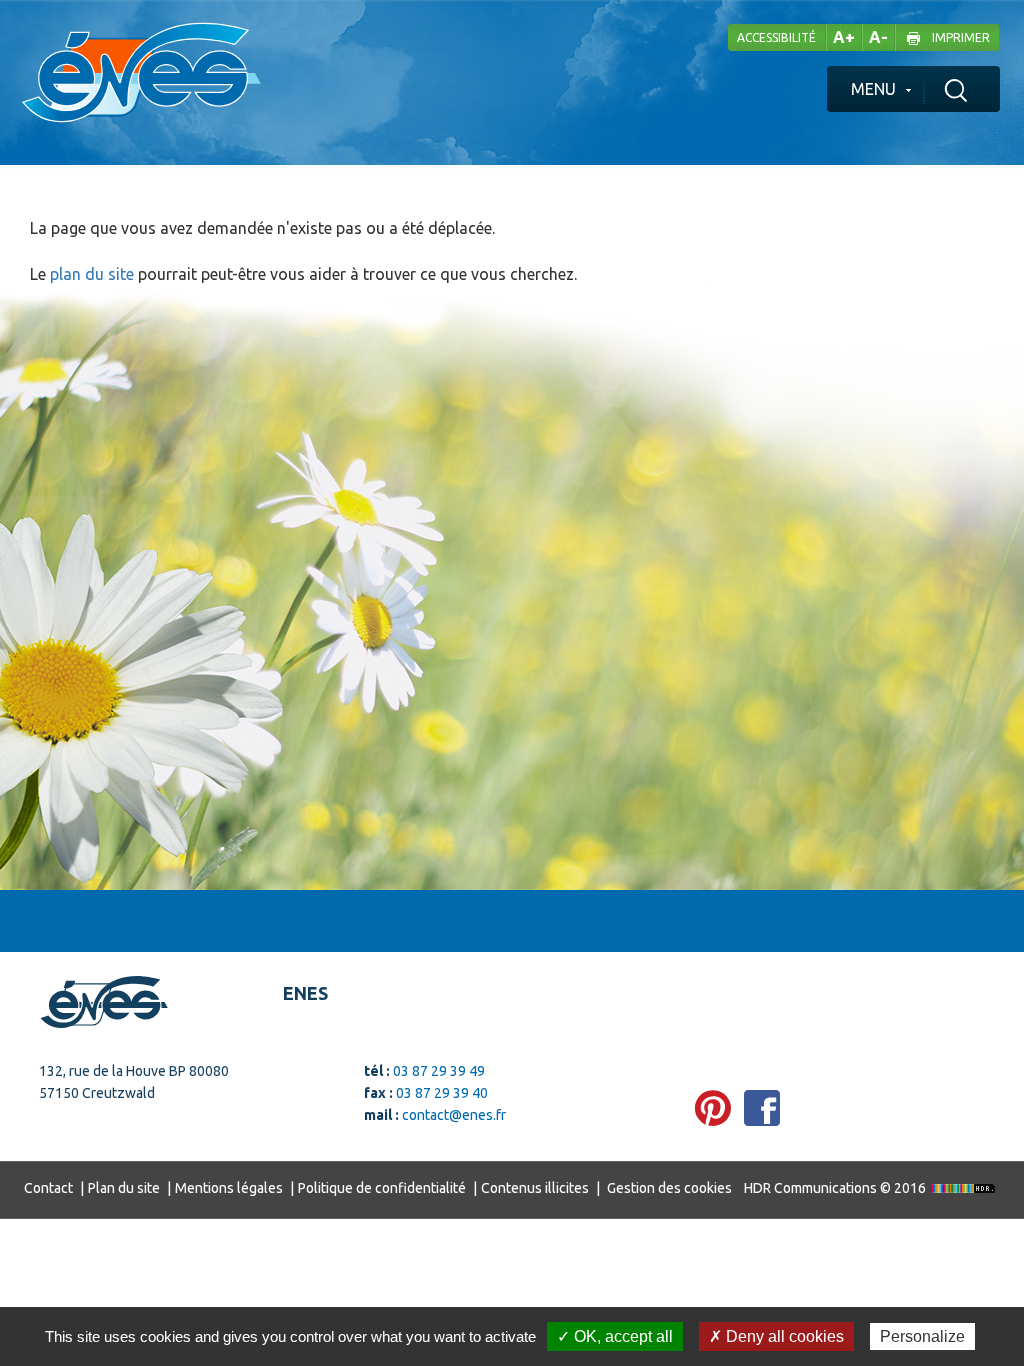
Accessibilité (776, 37)
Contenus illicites (535, 1188)
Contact (48, 1188)
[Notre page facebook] (762, 1108)
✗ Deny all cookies (776, 1336)
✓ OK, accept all (615, 1336)
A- (878, 37)
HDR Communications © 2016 (836, 1188)
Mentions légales (229, 1188)
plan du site (92, 274)
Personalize (922, 1336)
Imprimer (961, 37)
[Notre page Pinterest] (713, 1108)
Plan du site (124, 1188)
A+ (844, 37)
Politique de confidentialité (382, 1188)
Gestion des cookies (669, 1188)
